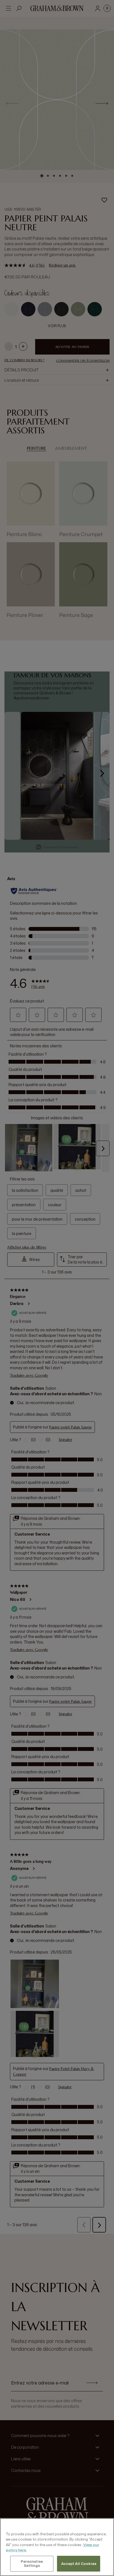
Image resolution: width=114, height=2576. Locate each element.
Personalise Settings (32, 2564)
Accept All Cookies (79, 2564)
